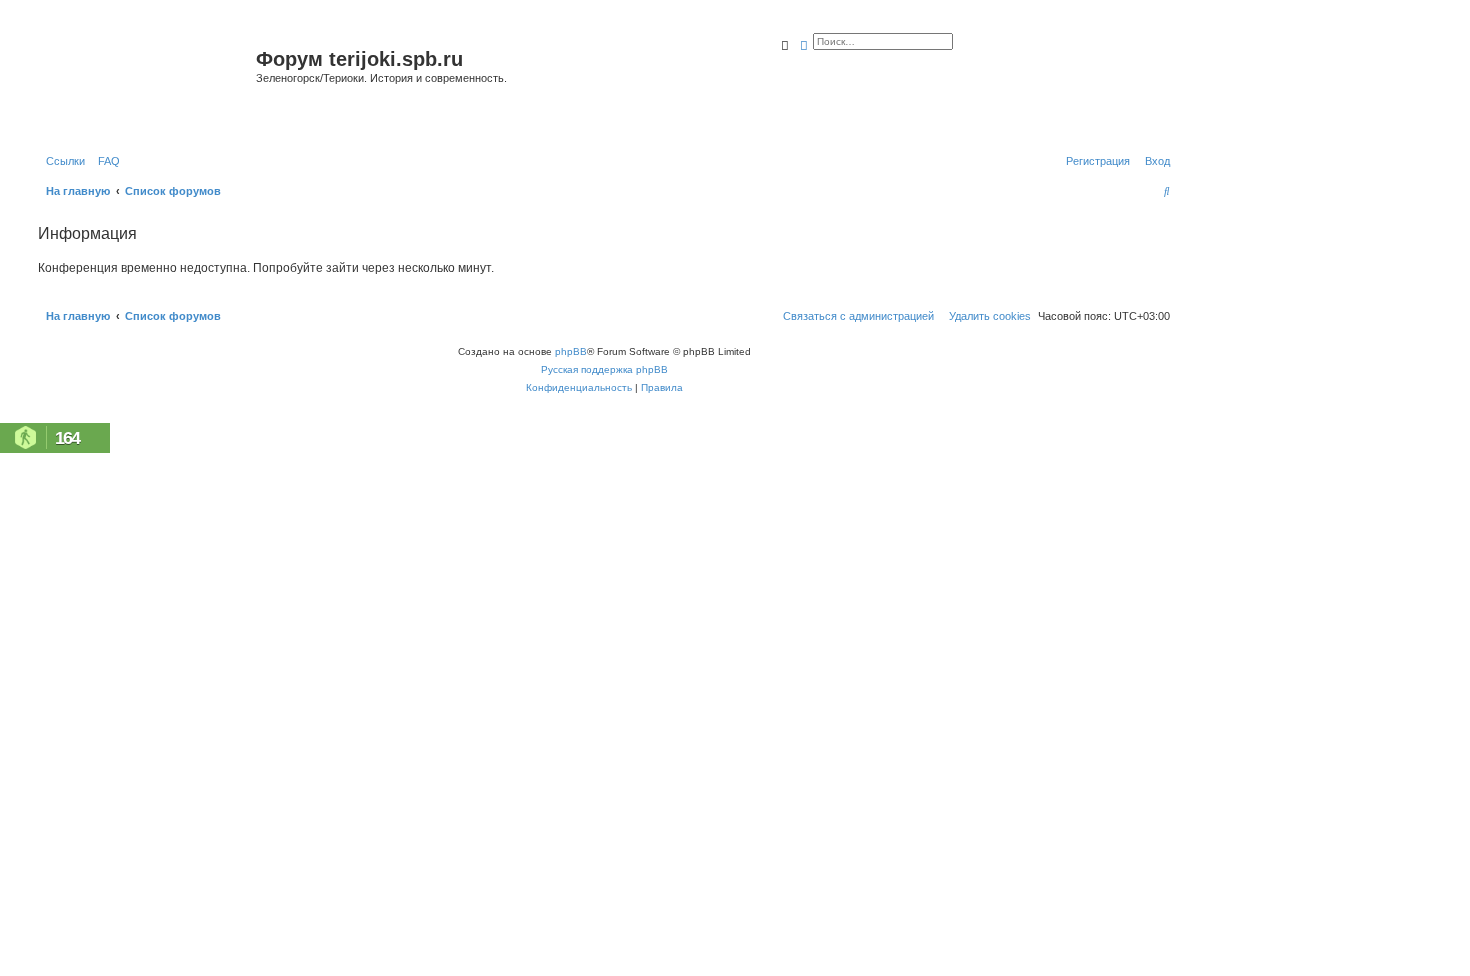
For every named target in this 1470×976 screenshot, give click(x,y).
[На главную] (144, 83)
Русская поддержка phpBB (604, 369)
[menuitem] (105, 161)
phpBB (571, 351)
